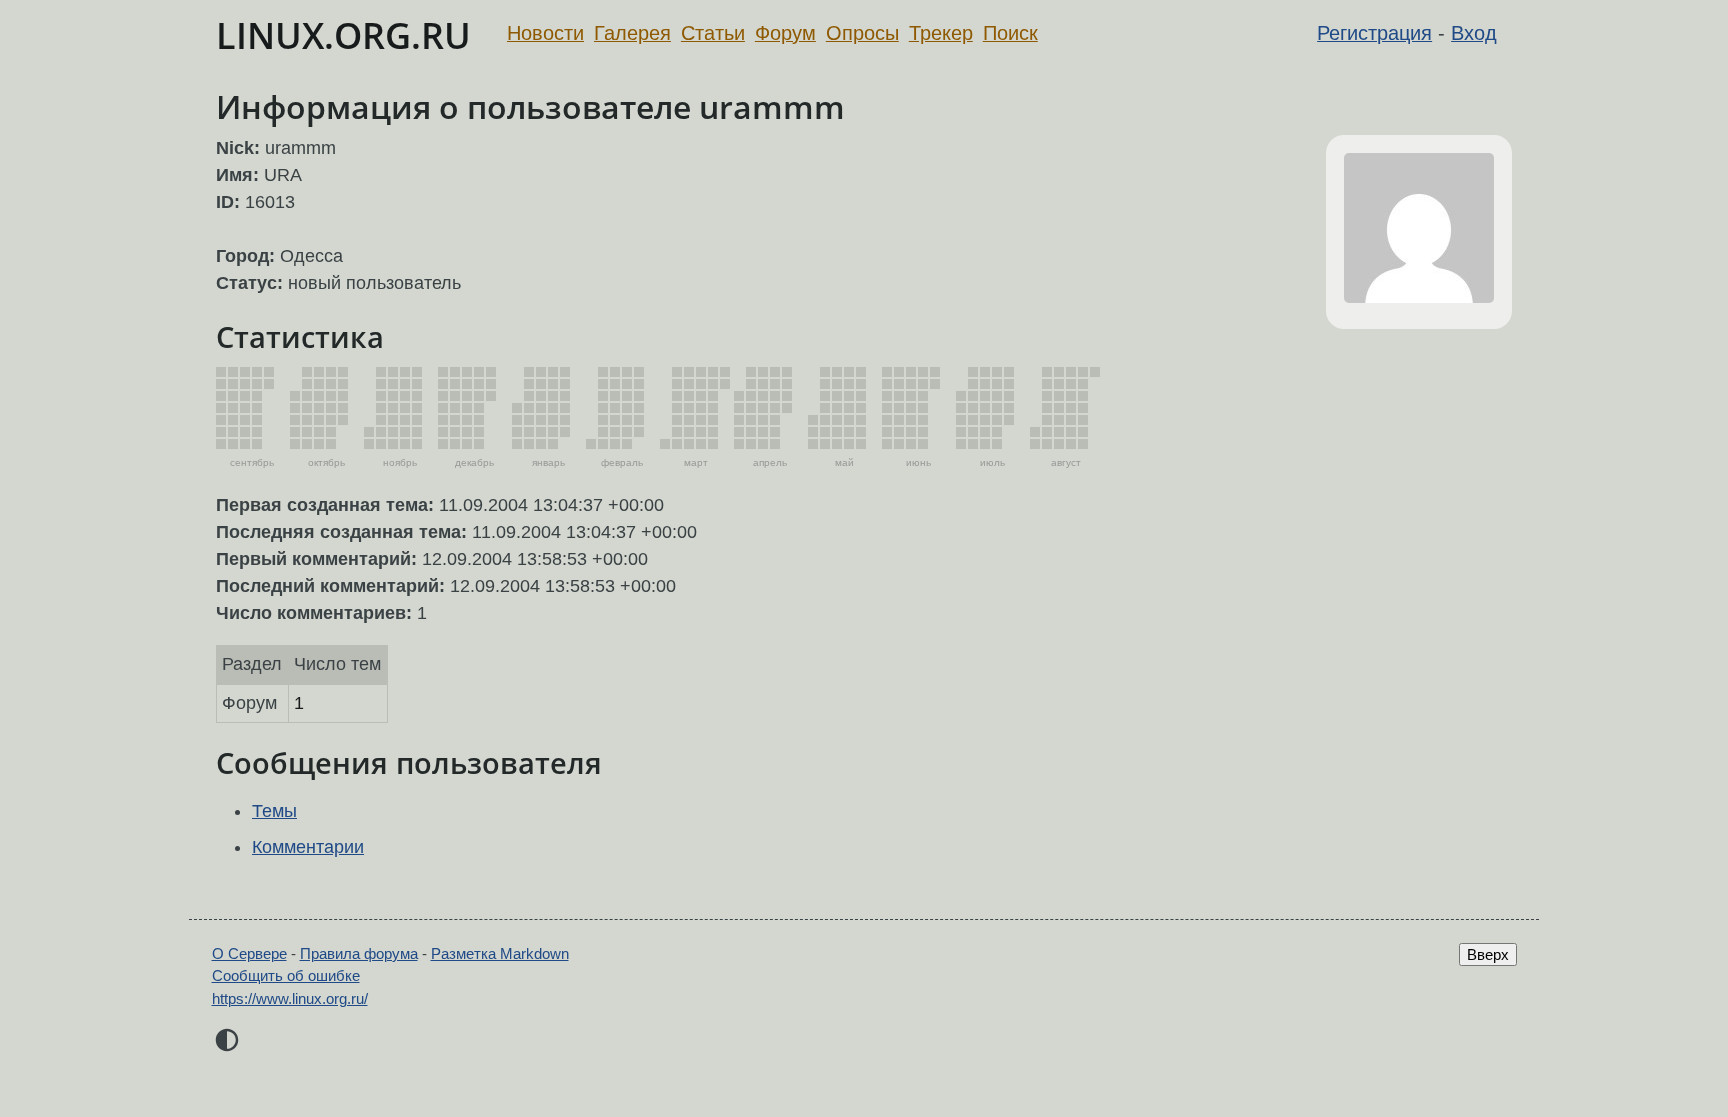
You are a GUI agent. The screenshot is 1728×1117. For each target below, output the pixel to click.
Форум (785, 33)
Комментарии (308, 847)
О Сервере (249, 953)
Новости (545, 33)
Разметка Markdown (500, 953)
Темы (274, 811)
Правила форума (359, 953)
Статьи (713, 33)
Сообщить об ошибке (286, 975)
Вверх (1488, 954)
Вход (1474, 33)
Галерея (632, 33)
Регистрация (1374, 33)
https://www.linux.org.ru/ (290, 998)
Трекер (941, 33)
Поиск (1010, 33)
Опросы (862, 33)
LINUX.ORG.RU (343, 35)
